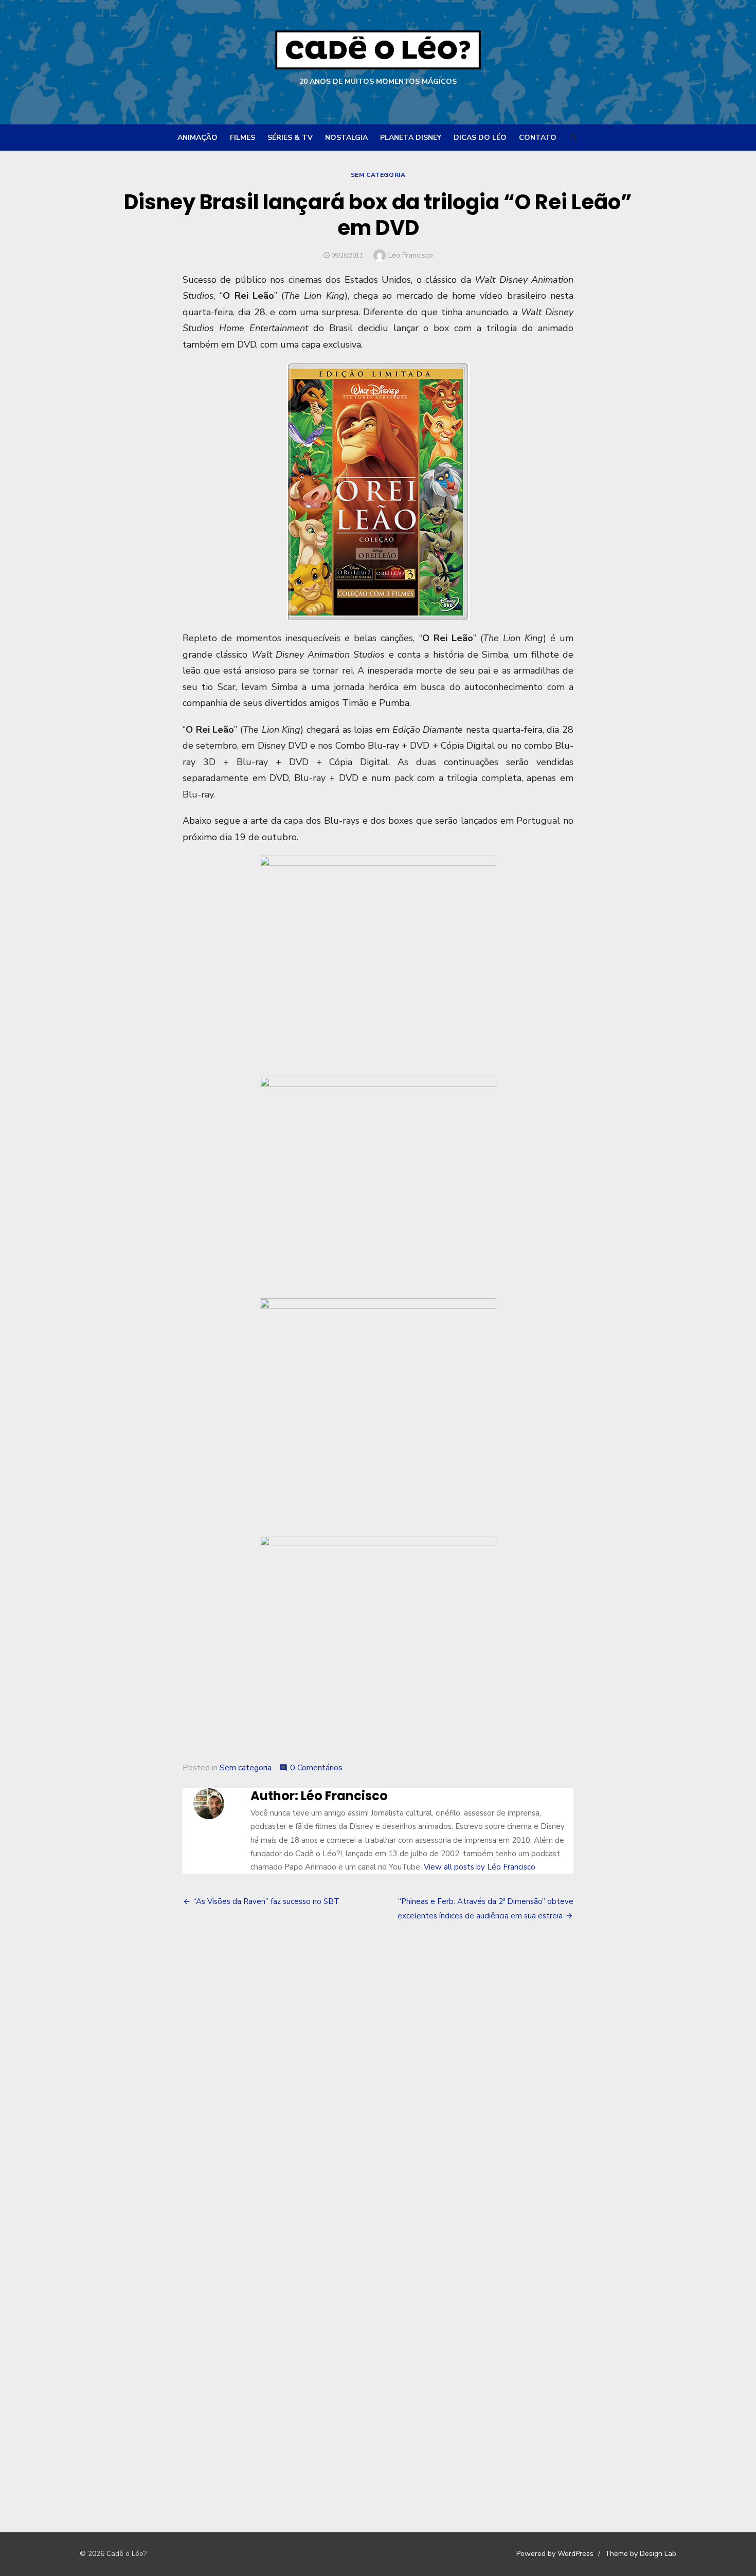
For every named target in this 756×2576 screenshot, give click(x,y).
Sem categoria (378, 175)
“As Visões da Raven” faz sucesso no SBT (266, 1901)
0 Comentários (316, 1768)
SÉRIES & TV (290, 138)
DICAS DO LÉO (480, 138)
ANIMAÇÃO (197, 138)
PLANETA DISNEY (411, 138)
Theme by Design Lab (641, 2554)
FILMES (242, 138)
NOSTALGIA (346, 138)
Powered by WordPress (555, 2554)
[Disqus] (378, 2087)
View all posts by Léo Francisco (480, 1867)
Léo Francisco (411, 255)
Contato (538, 138)
